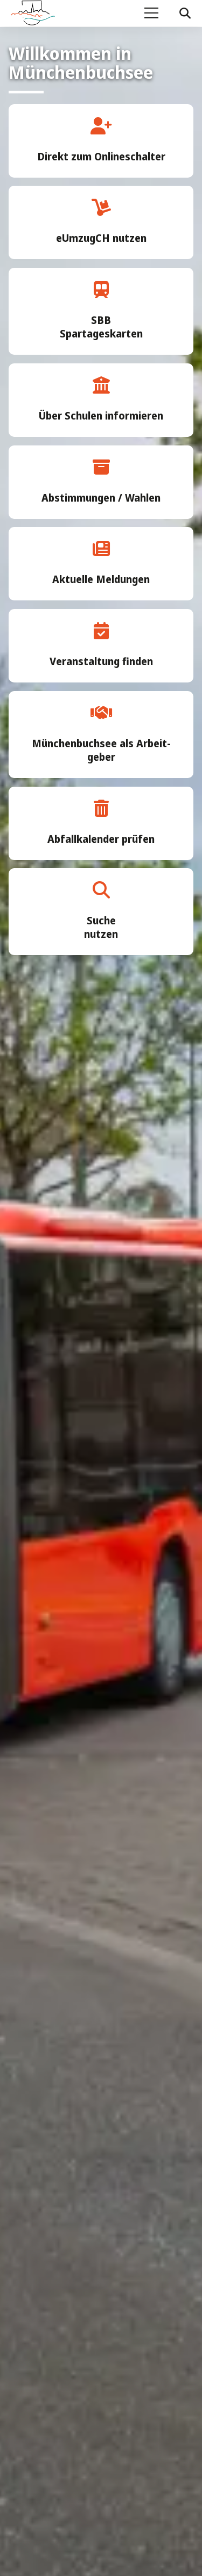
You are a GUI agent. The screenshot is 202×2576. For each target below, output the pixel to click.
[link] (101, 141)
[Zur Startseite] (38, 13)
